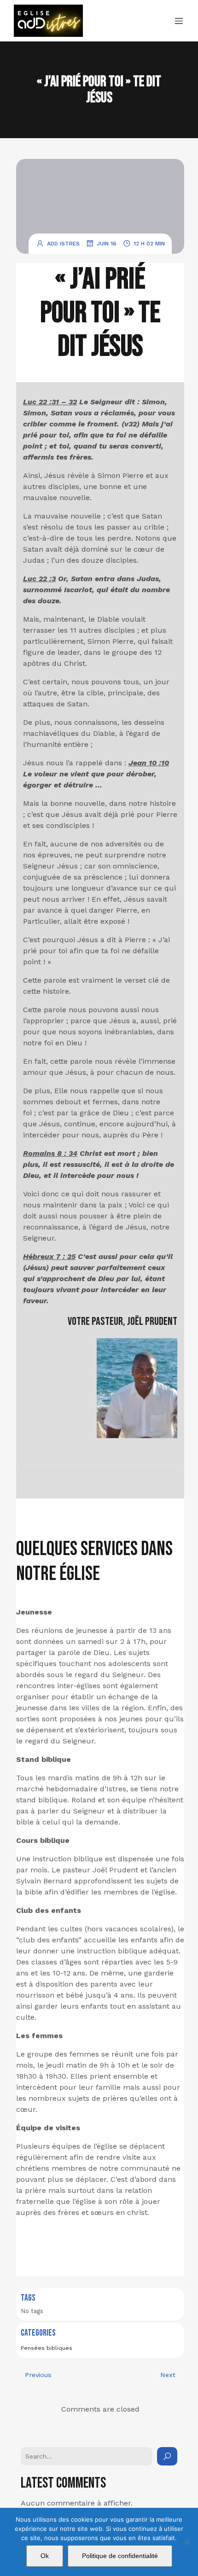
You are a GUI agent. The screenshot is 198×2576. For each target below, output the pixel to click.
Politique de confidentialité (120, 2556)
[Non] (186, 2542)
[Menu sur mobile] (179, 21)
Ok (45, 2556)
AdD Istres (63, 244)
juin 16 (107, 244)
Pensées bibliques (47, 2348)
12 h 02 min (149, 244)
